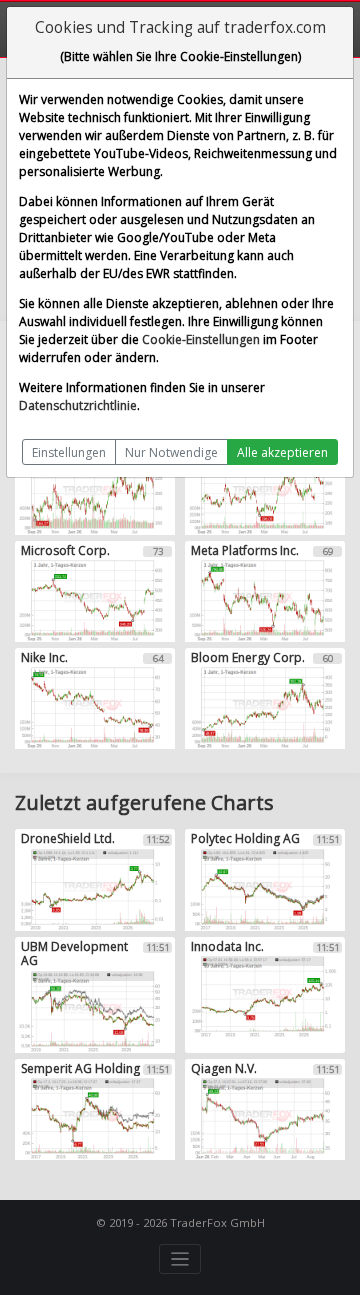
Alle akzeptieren (282, 452)
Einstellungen (69, 452)
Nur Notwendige (171, 452)
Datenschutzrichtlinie (78, 405)
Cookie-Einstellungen (201, 339)
